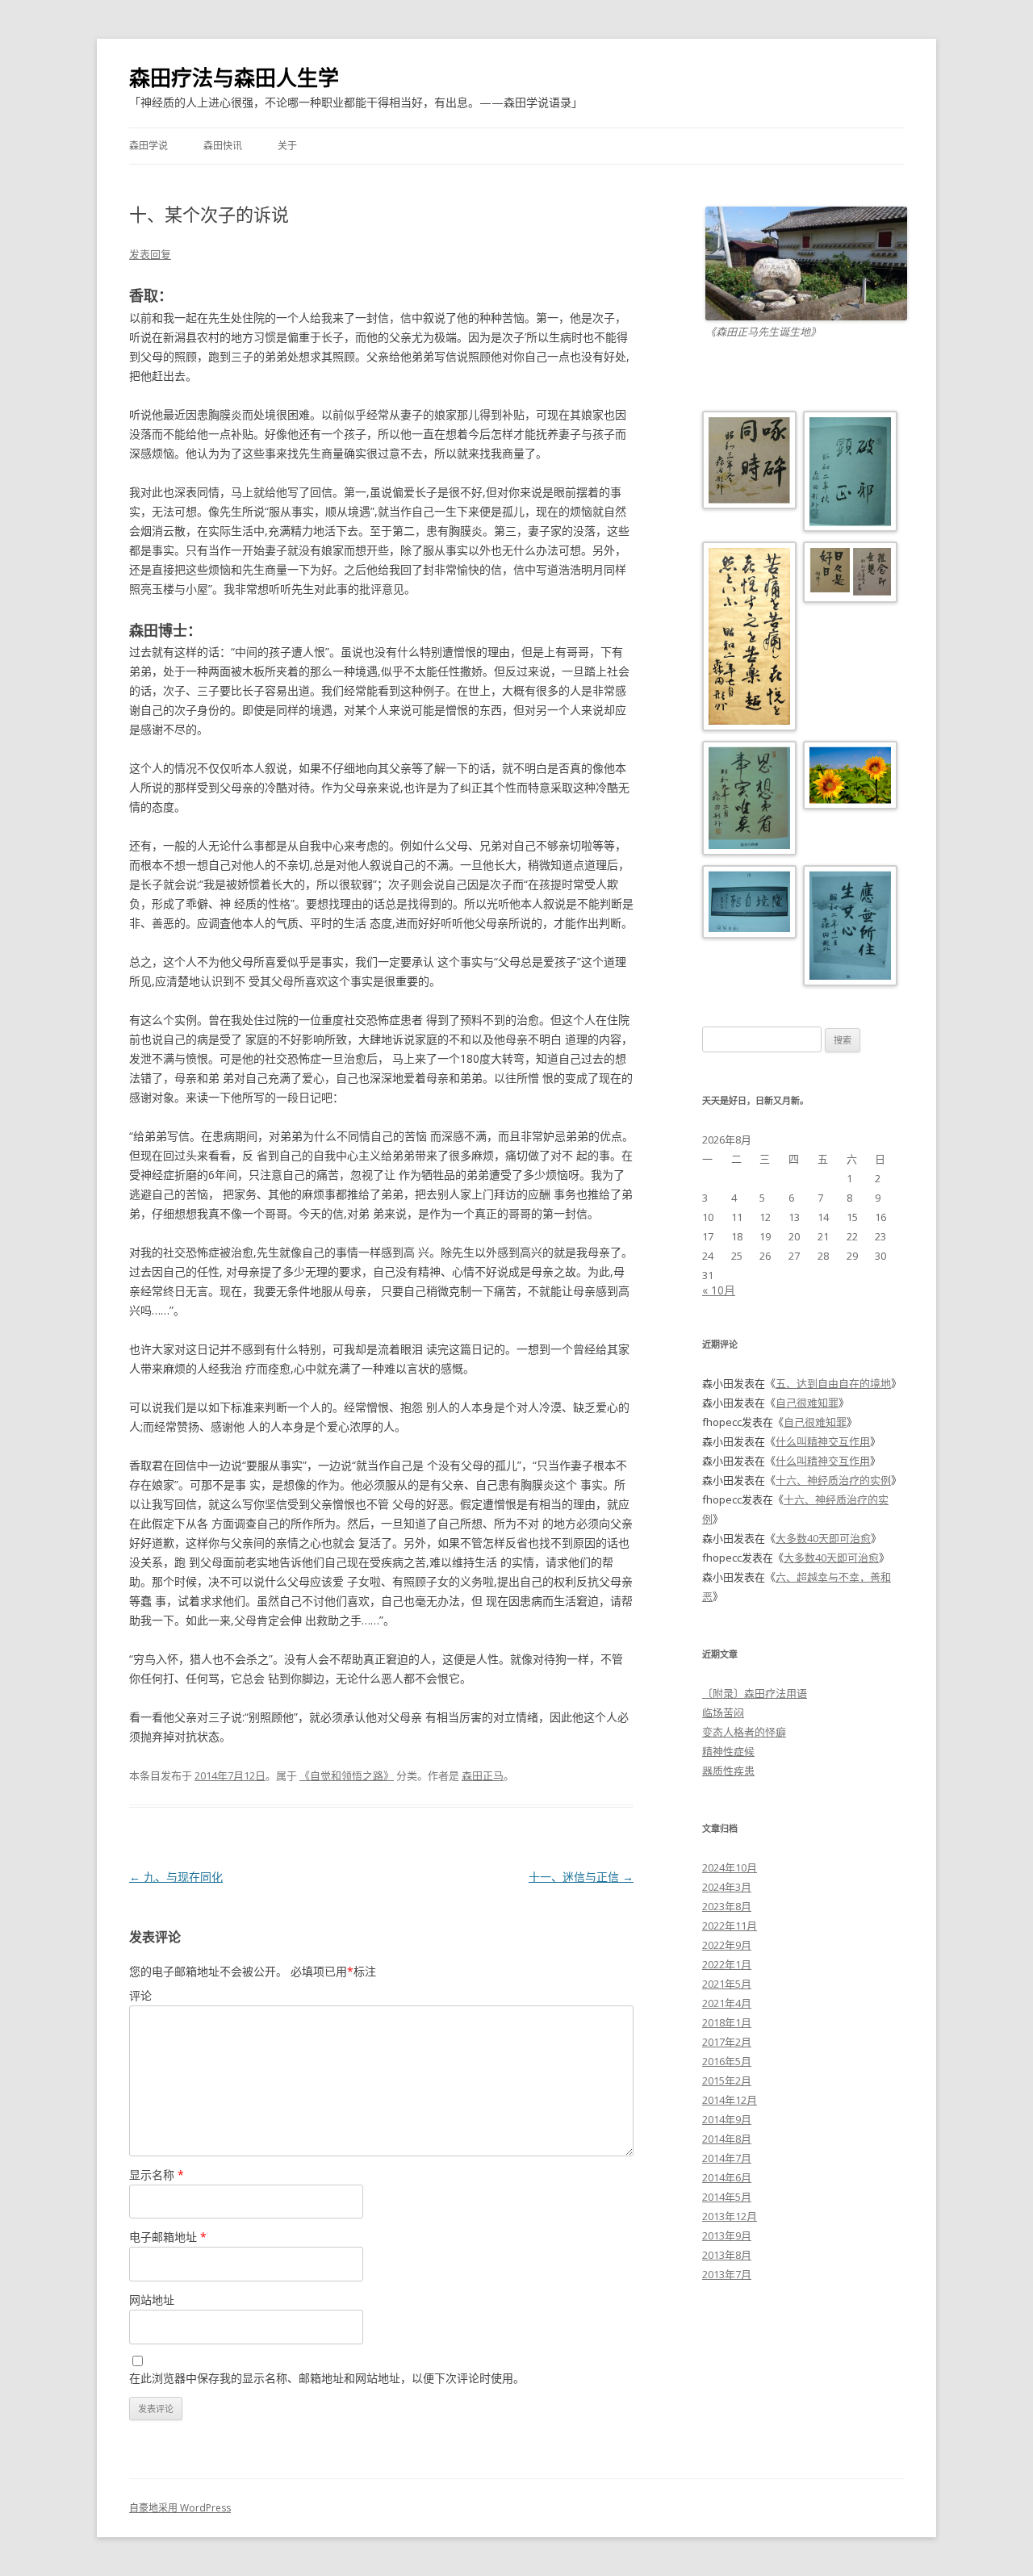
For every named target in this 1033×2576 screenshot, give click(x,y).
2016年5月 (727, 2061)
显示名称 (157, 2175)
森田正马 (483, 1775)
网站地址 (152, 2300)
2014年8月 (727, 2139)
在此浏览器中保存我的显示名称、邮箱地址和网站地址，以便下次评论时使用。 (327, 2378)
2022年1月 (727, 1964)
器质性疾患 (728, 1771)
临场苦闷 (723, 1712)
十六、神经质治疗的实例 (833, 1480)
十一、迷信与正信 (581, 1877)
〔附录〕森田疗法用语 (755, 1693)
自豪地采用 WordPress (180, 2508)
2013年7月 (727, 2274)
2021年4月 (727, 2003)
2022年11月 (730, 1926)
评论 (140, 1995)
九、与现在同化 (176, 1877)
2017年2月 (727, 2042)
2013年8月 (727, 2255)
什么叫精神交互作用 (823, 1441)
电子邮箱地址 (168, 2237)
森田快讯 (223, 146)
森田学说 (148, 146)
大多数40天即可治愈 (823, 1538)
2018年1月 (727, 2022)
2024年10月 (730, 1867)
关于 (287, 146)
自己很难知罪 (807, 1403)
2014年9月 (727, 2119)
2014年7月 (727, 2158)
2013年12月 (730, 2216)
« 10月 (719, 1290)
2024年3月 (727, 1887)
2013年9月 (727, 2235)
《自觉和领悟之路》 (347, 1775)
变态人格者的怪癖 (744, 1732)
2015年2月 (727, 2080)
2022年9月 (727, 1945)
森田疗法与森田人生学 (234, 77)
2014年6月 (727, 2177)
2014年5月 (727, 2197)
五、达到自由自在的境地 (833, 1383)
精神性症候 (728, 1751)
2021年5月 (727, 1984)
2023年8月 (727, 1906)
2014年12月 (730, 2100)
